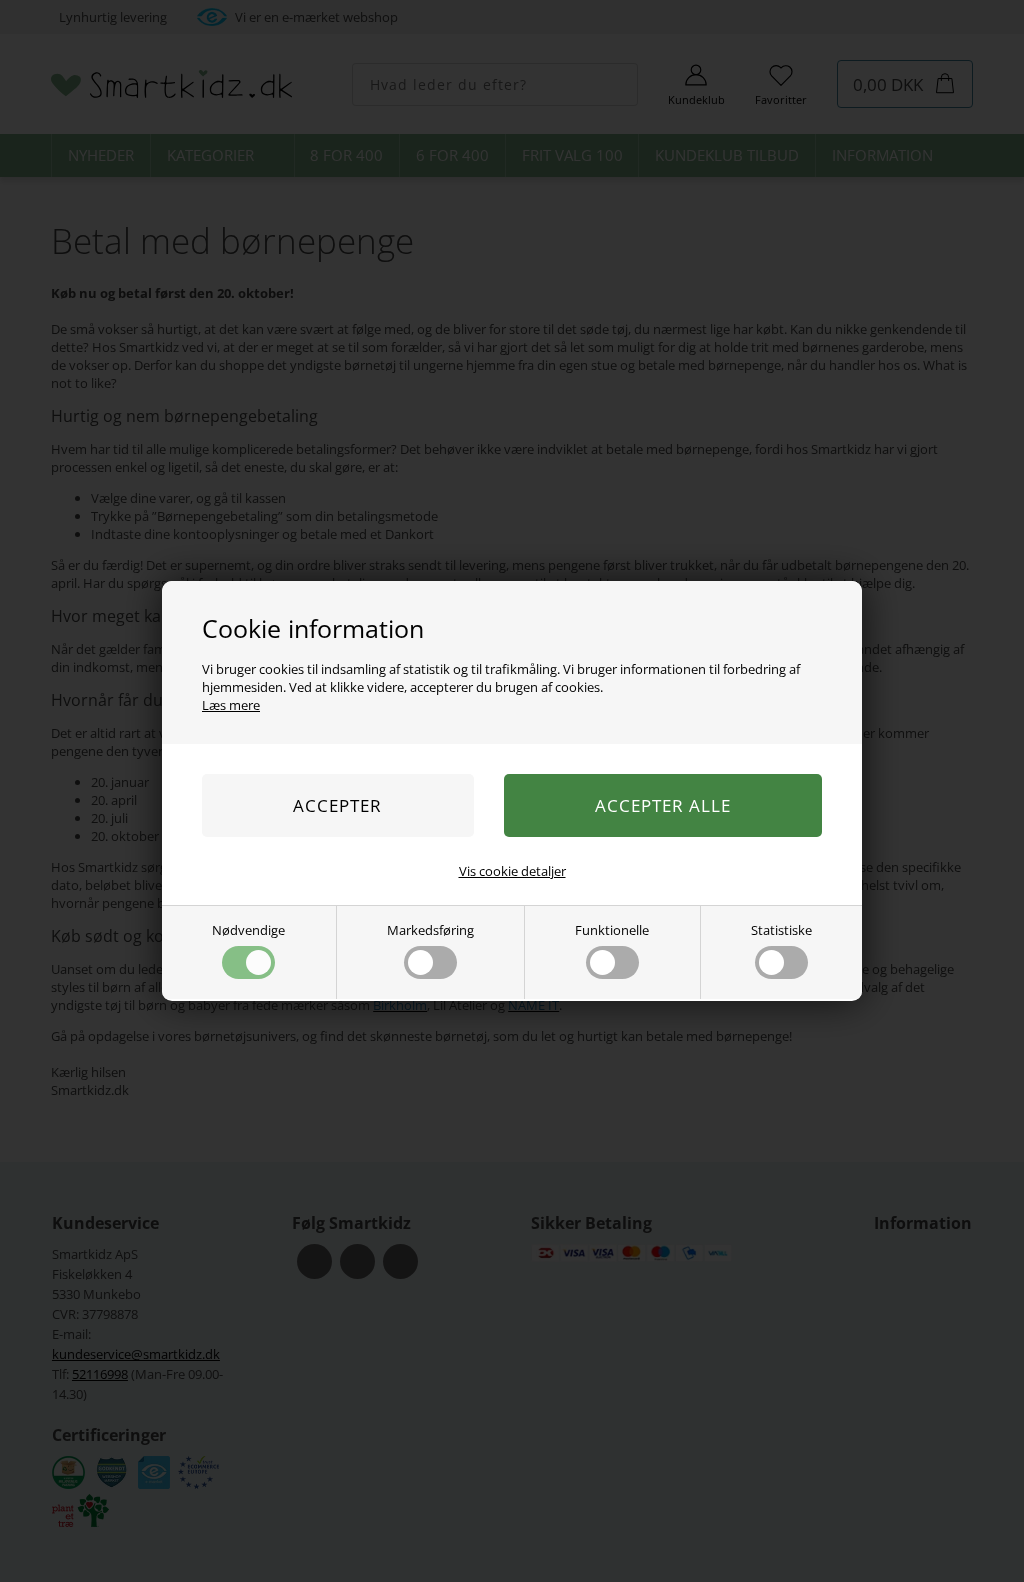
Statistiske (781, 930)
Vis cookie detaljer (512, 871)
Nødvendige (248, 930)
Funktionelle (612, 930)
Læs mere (231, 705)
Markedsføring (430, 930)
